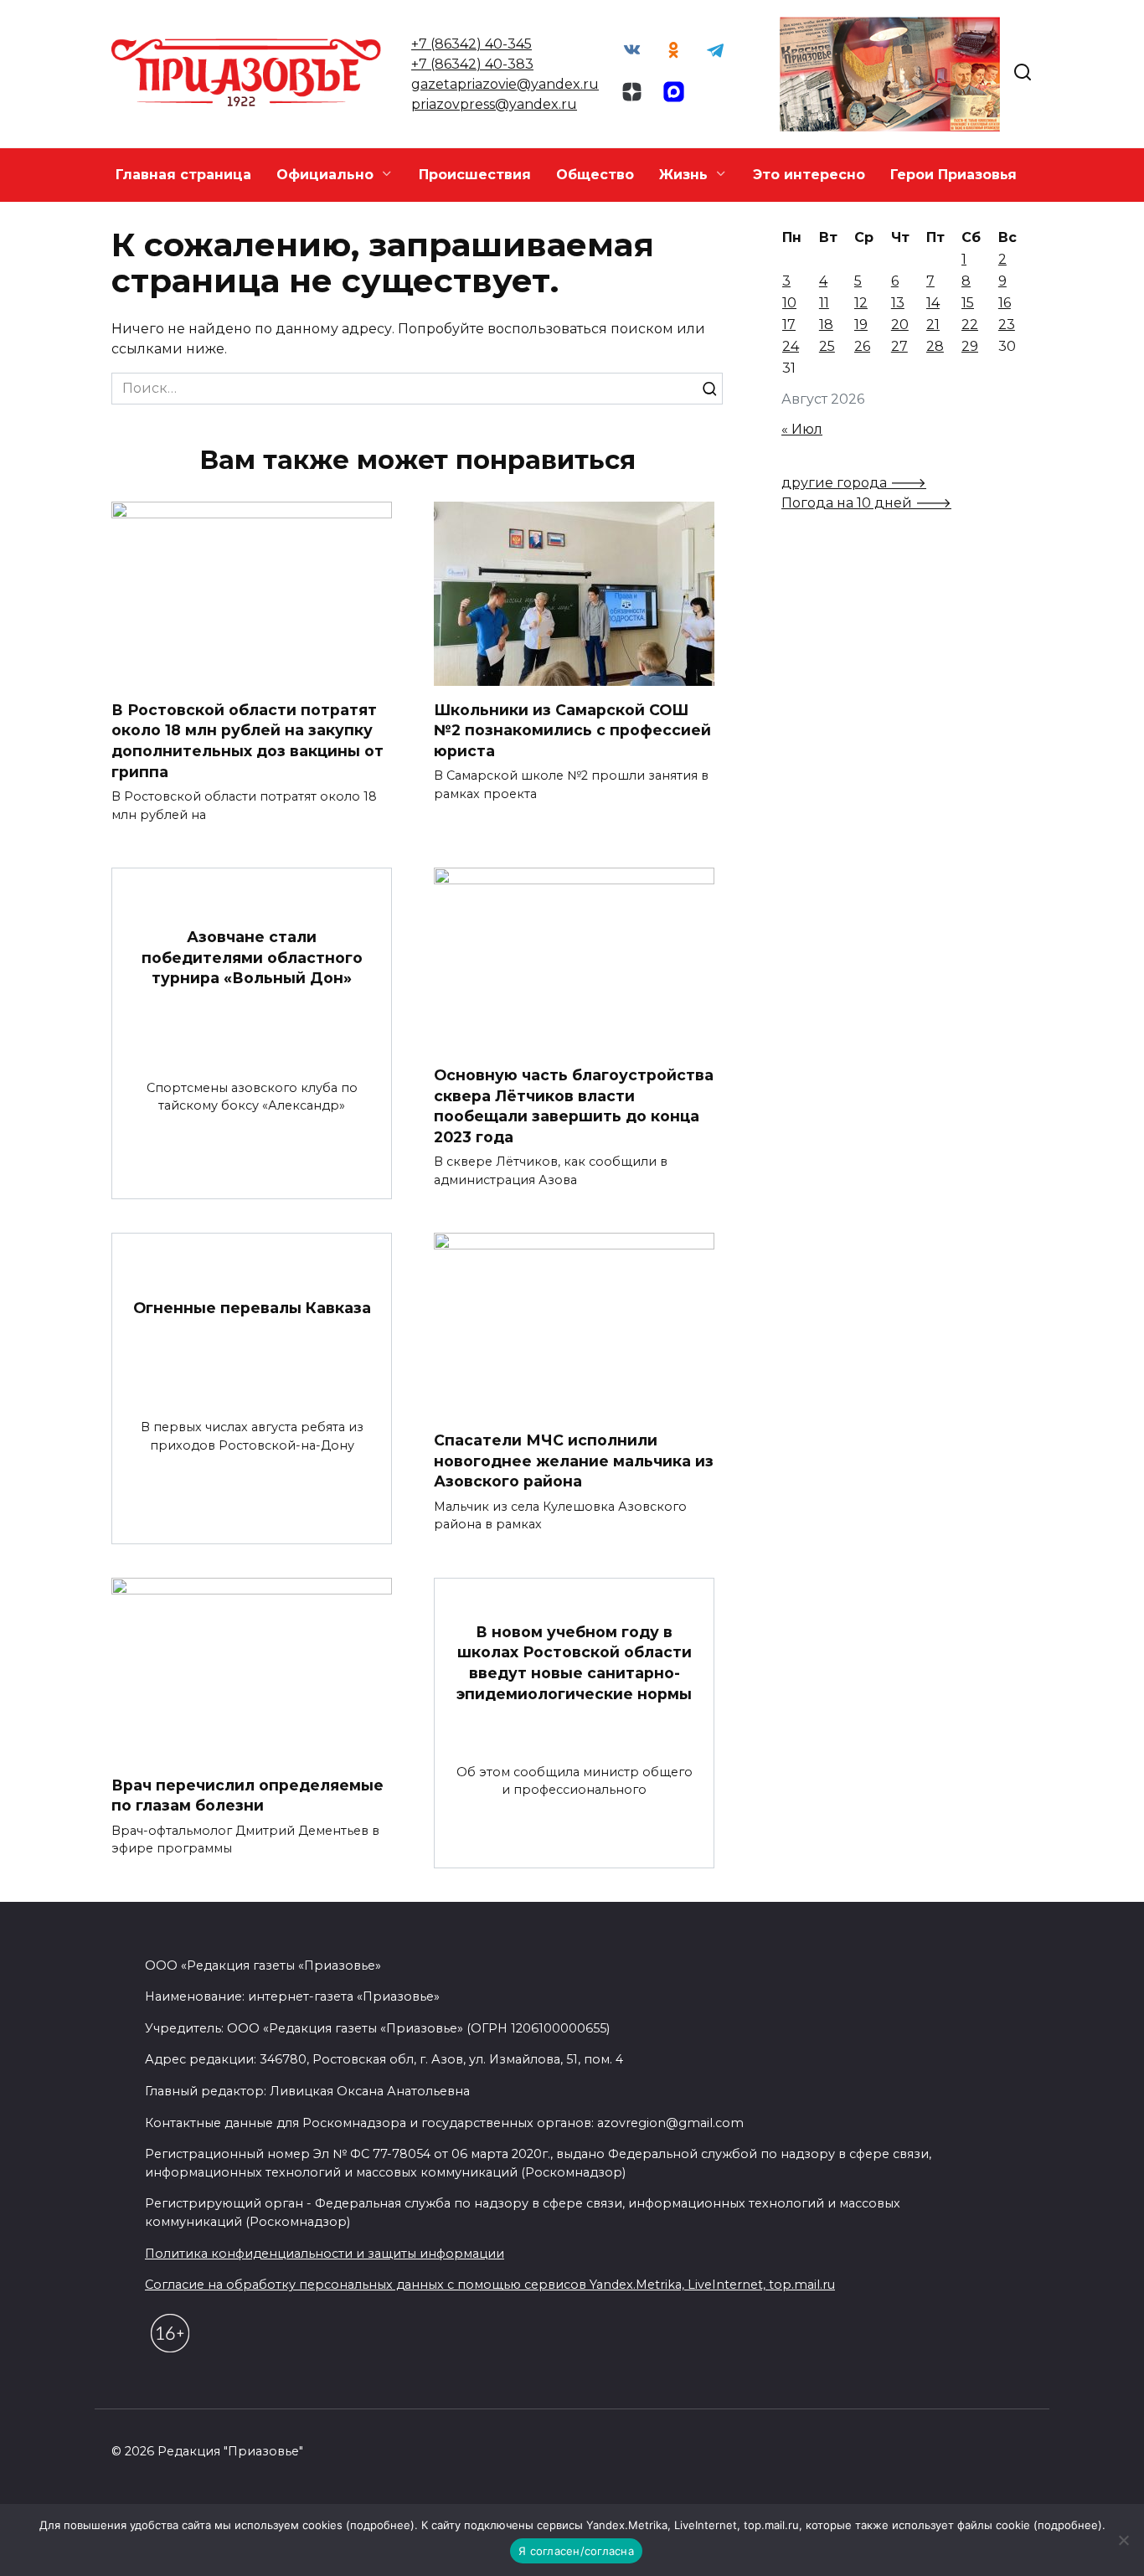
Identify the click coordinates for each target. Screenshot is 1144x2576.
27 (899, 346)
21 (933, 325)
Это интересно (809, 175)
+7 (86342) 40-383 (472, 64)
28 (935, 346)
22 (970, 325)
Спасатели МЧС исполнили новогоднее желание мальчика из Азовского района (574, 1461)
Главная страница (183, 175)
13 (898, 303)
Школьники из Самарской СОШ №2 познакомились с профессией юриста (572, 729)
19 (861, 325)
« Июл (802, 429)
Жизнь (683, 175)
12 (861, 303)
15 (968, 303)
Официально (325, 175)
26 (862, 346)
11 (824, 303)
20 (900, 325)
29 (970, 346)
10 (789, 303)
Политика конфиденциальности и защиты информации (325, 2254)
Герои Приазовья (953, 175)
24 (791, 346)
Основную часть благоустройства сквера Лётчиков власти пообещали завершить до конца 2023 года (574, 1106)
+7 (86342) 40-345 (472, 44)
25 (827, 346)
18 (826, 325)
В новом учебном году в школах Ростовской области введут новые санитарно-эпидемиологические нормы (574, 1662)
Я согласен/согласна (576, 2551)
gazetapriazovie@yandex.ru (505, 84)
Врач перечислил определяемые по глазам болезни (247, 1795)
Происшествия (475, 175)
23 (1007, 325)
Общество (595, 175)
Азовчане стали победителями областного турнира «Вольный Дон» (252, 957)
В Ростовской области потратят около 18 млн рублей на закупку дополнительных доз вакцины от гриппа (247, 740)
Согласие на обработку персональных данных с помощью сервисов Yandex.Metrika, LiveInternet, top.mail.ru (490, 2285)
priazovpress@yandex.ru (494, 104)
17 (789, 325)
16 (1005, 303)
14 (933, 303)
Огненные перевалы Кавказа (252, 1307)
